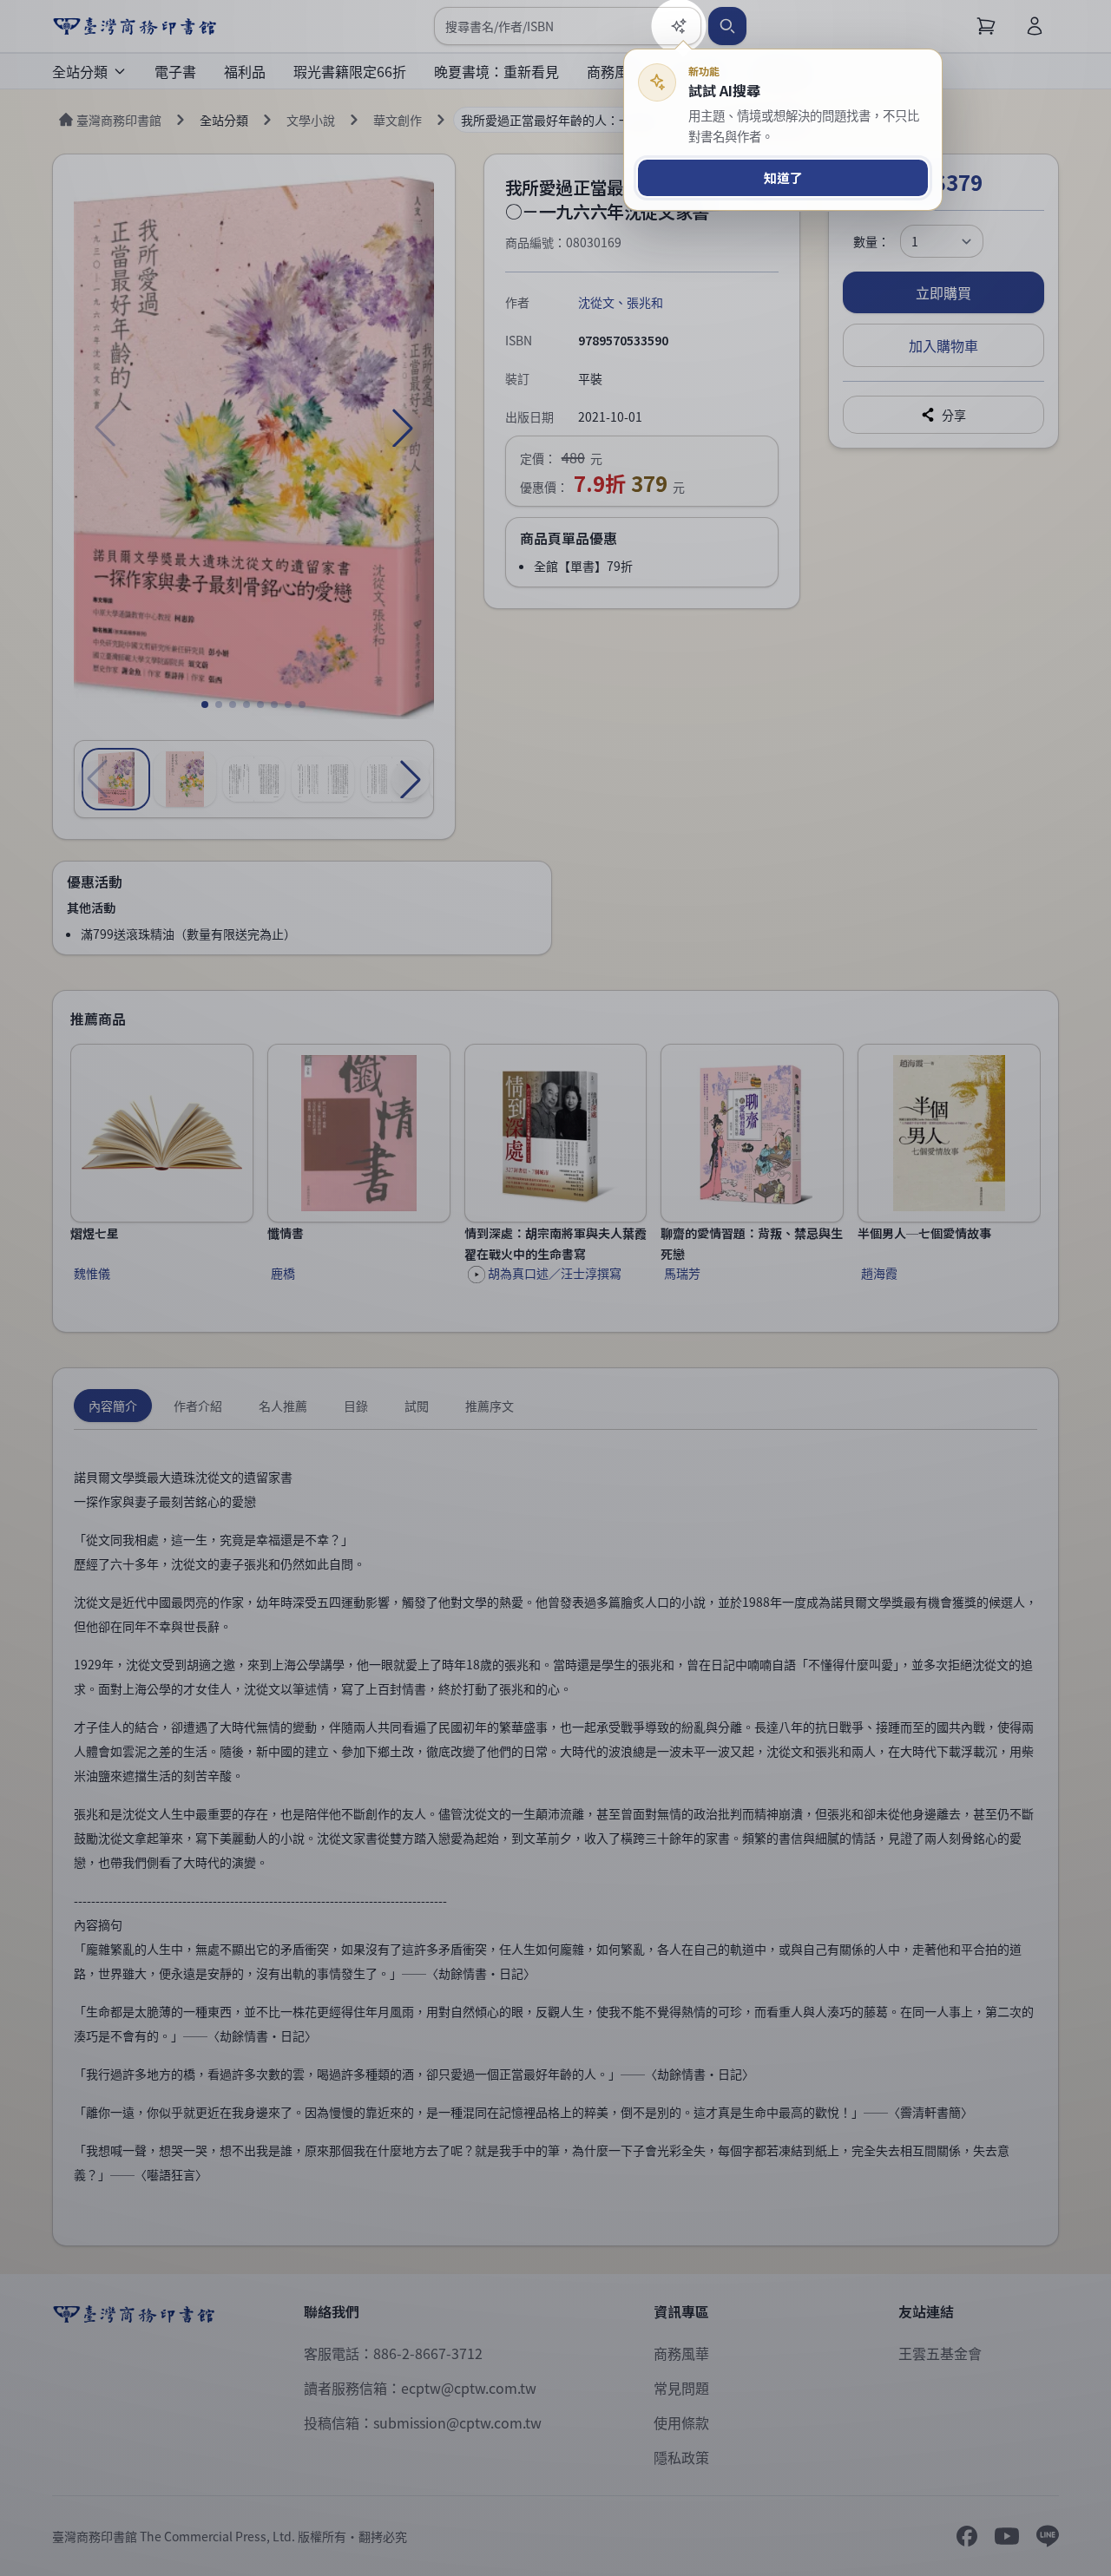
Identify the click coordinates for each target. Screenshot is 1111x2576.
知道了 (783, 177)
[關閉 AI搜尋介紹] (555, 1288)
